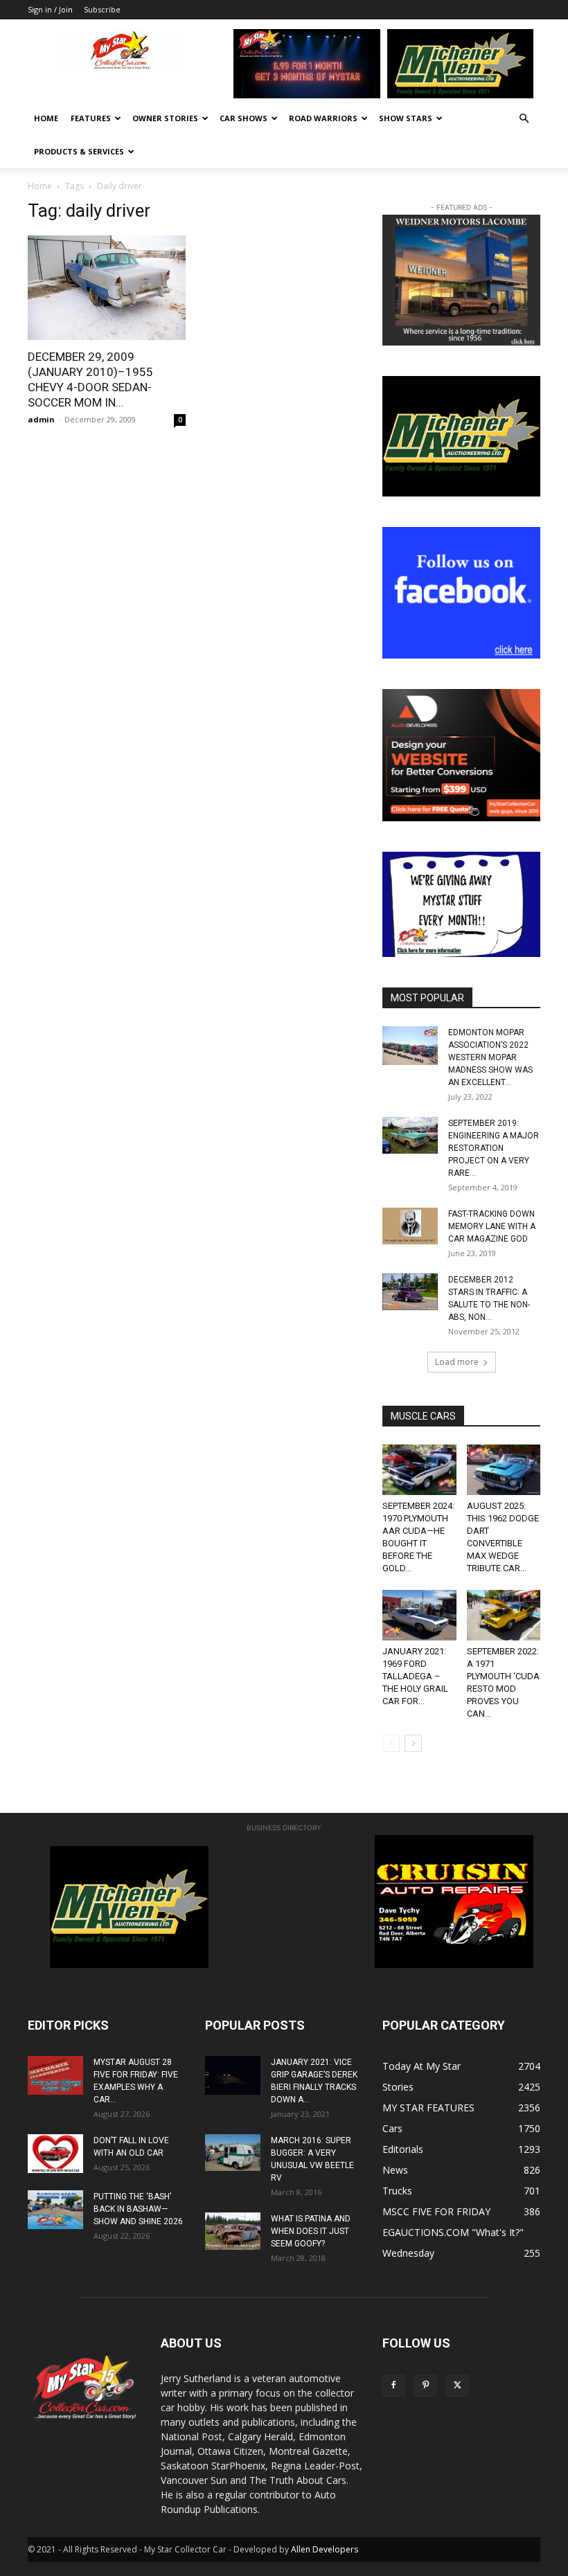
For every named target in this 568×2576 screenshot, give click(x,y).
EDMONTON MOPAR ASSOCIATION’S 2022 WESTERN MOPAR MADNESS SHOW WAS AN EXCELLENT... (490, 1057)
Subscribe (102, 9)
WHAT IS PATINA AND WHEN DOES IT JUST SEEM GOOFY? (311, 2231)
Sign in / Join (50, 9)
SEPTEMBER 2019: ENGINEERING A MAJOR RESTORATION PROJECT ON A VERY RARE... (494, 1148)
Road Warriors (323, 118)
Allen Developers (325, 2549)
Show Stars (406, 118)
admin (41, 419)
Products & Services (79, 151)
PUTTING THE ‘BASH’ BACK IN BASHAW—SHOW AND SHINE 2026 (138, 2209)
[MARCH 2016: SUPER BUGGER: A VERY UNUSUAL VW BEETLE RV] (233, 2153)
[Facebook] (393, 2386)
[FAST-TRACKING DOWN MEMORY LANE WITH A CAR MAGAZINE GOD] (410, 1226)
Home (46, 118)
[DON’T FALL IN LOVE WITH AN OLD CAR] (55, 2154)
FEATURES (91, 118)
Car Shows (243, 118)
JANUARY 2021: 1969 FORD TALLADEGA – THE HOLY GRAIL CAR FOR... (415, 1676)
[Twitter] (457, 2386)
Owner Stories (165, 118)
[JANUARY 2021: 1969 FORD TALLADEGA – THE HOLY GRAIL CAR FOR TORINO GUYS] (419, 1615)
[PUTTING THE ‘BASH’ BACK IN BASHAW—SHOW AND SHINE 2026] (55, 2210)
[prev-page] (391, 1743)
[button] (524, 119)
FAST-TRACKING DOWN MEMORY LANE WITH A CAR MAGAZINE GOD (492, 1226)
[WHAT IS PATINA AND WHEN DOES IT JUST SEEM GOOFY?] (233, 2231)
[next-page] (413, 1743)
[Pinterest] (425, 2386)
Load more (457, 1362)
